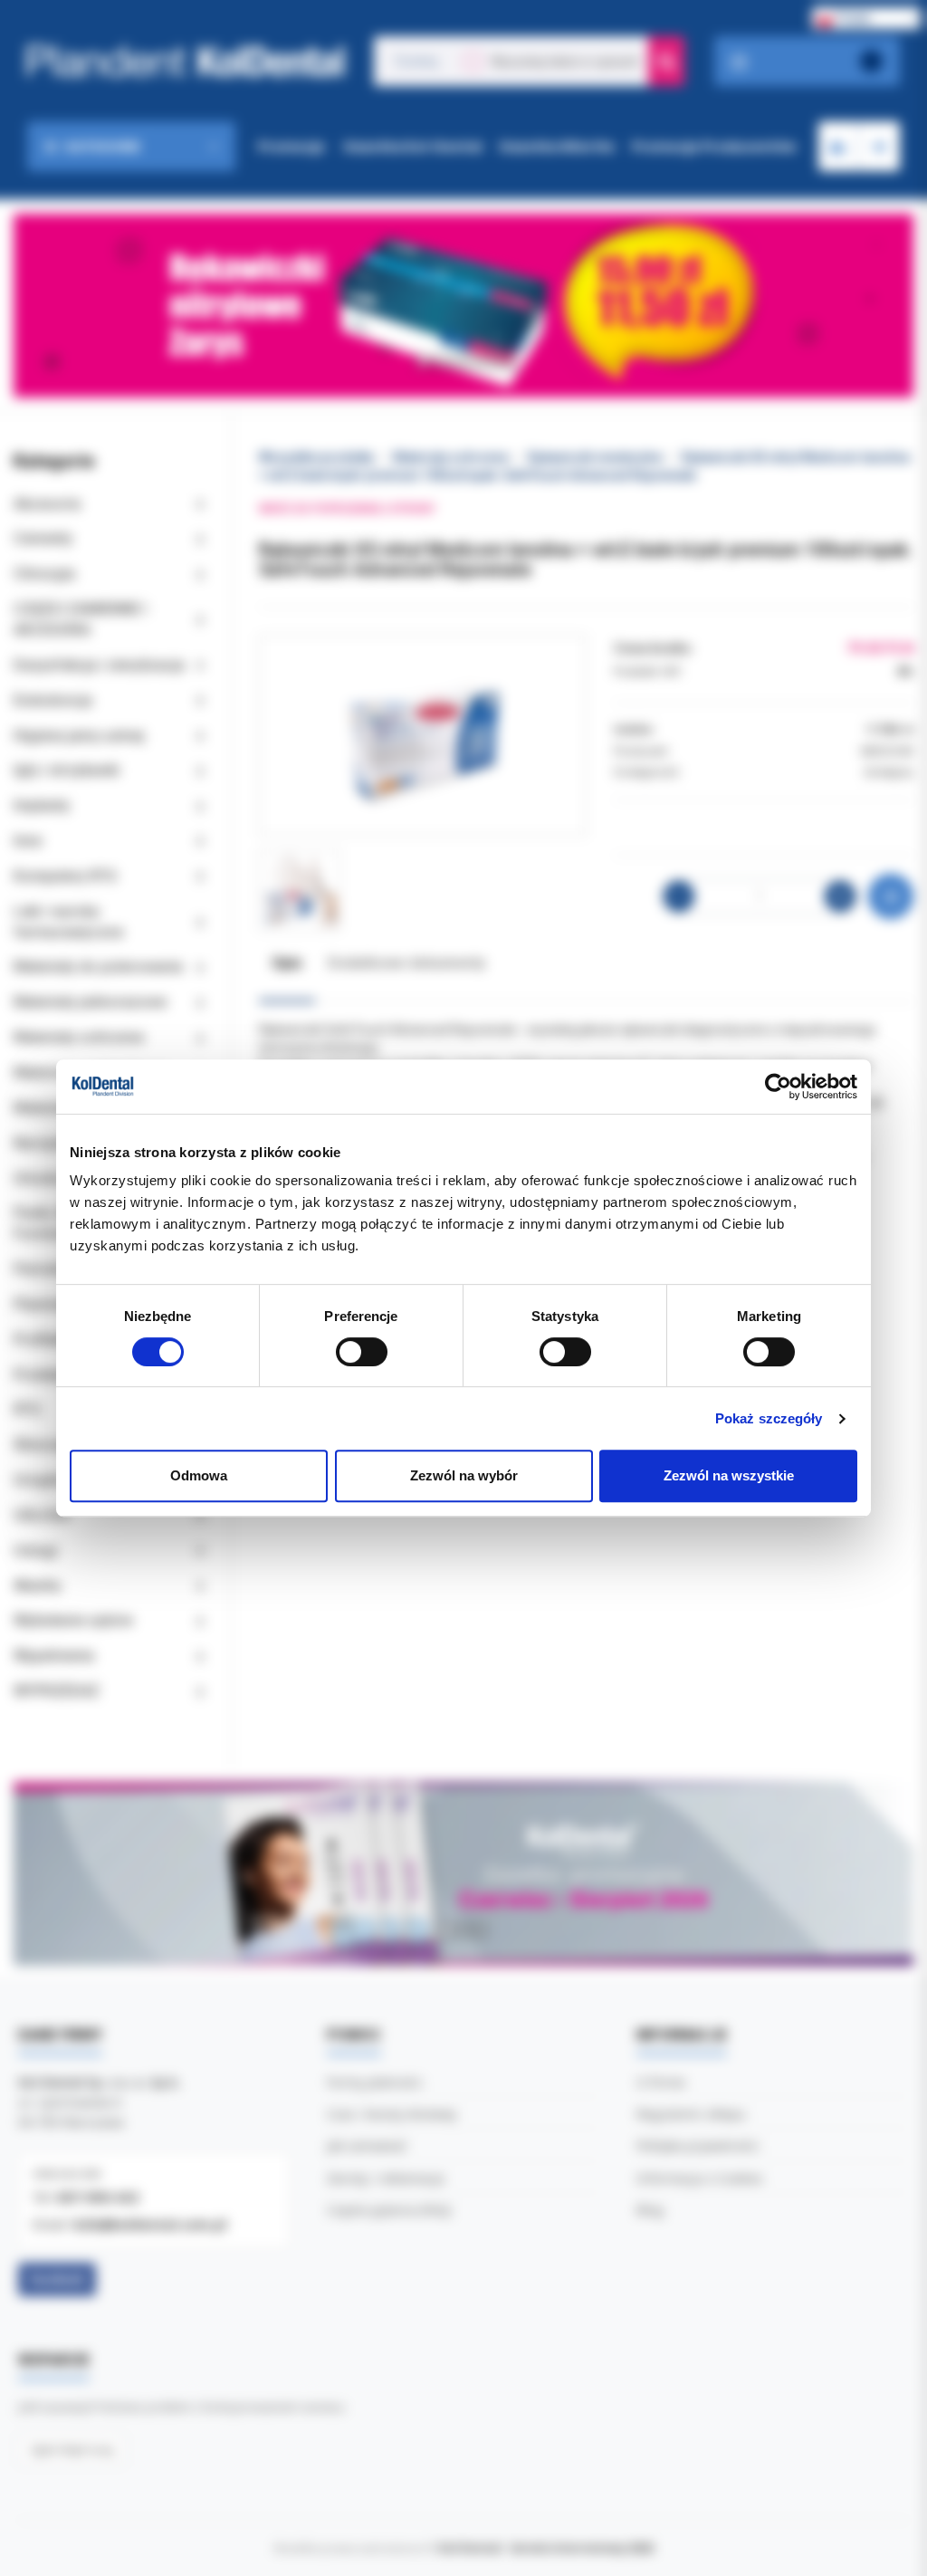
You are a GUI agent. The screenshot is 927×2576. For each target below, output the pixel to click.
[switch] (362, 1352)
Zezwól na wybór (464, 1475)
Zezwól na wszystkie (729, 1475)
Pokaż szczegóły (769, 1418)
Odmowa (199, 1475)
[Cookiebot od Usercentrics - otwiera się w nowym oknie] (778, 1087)
